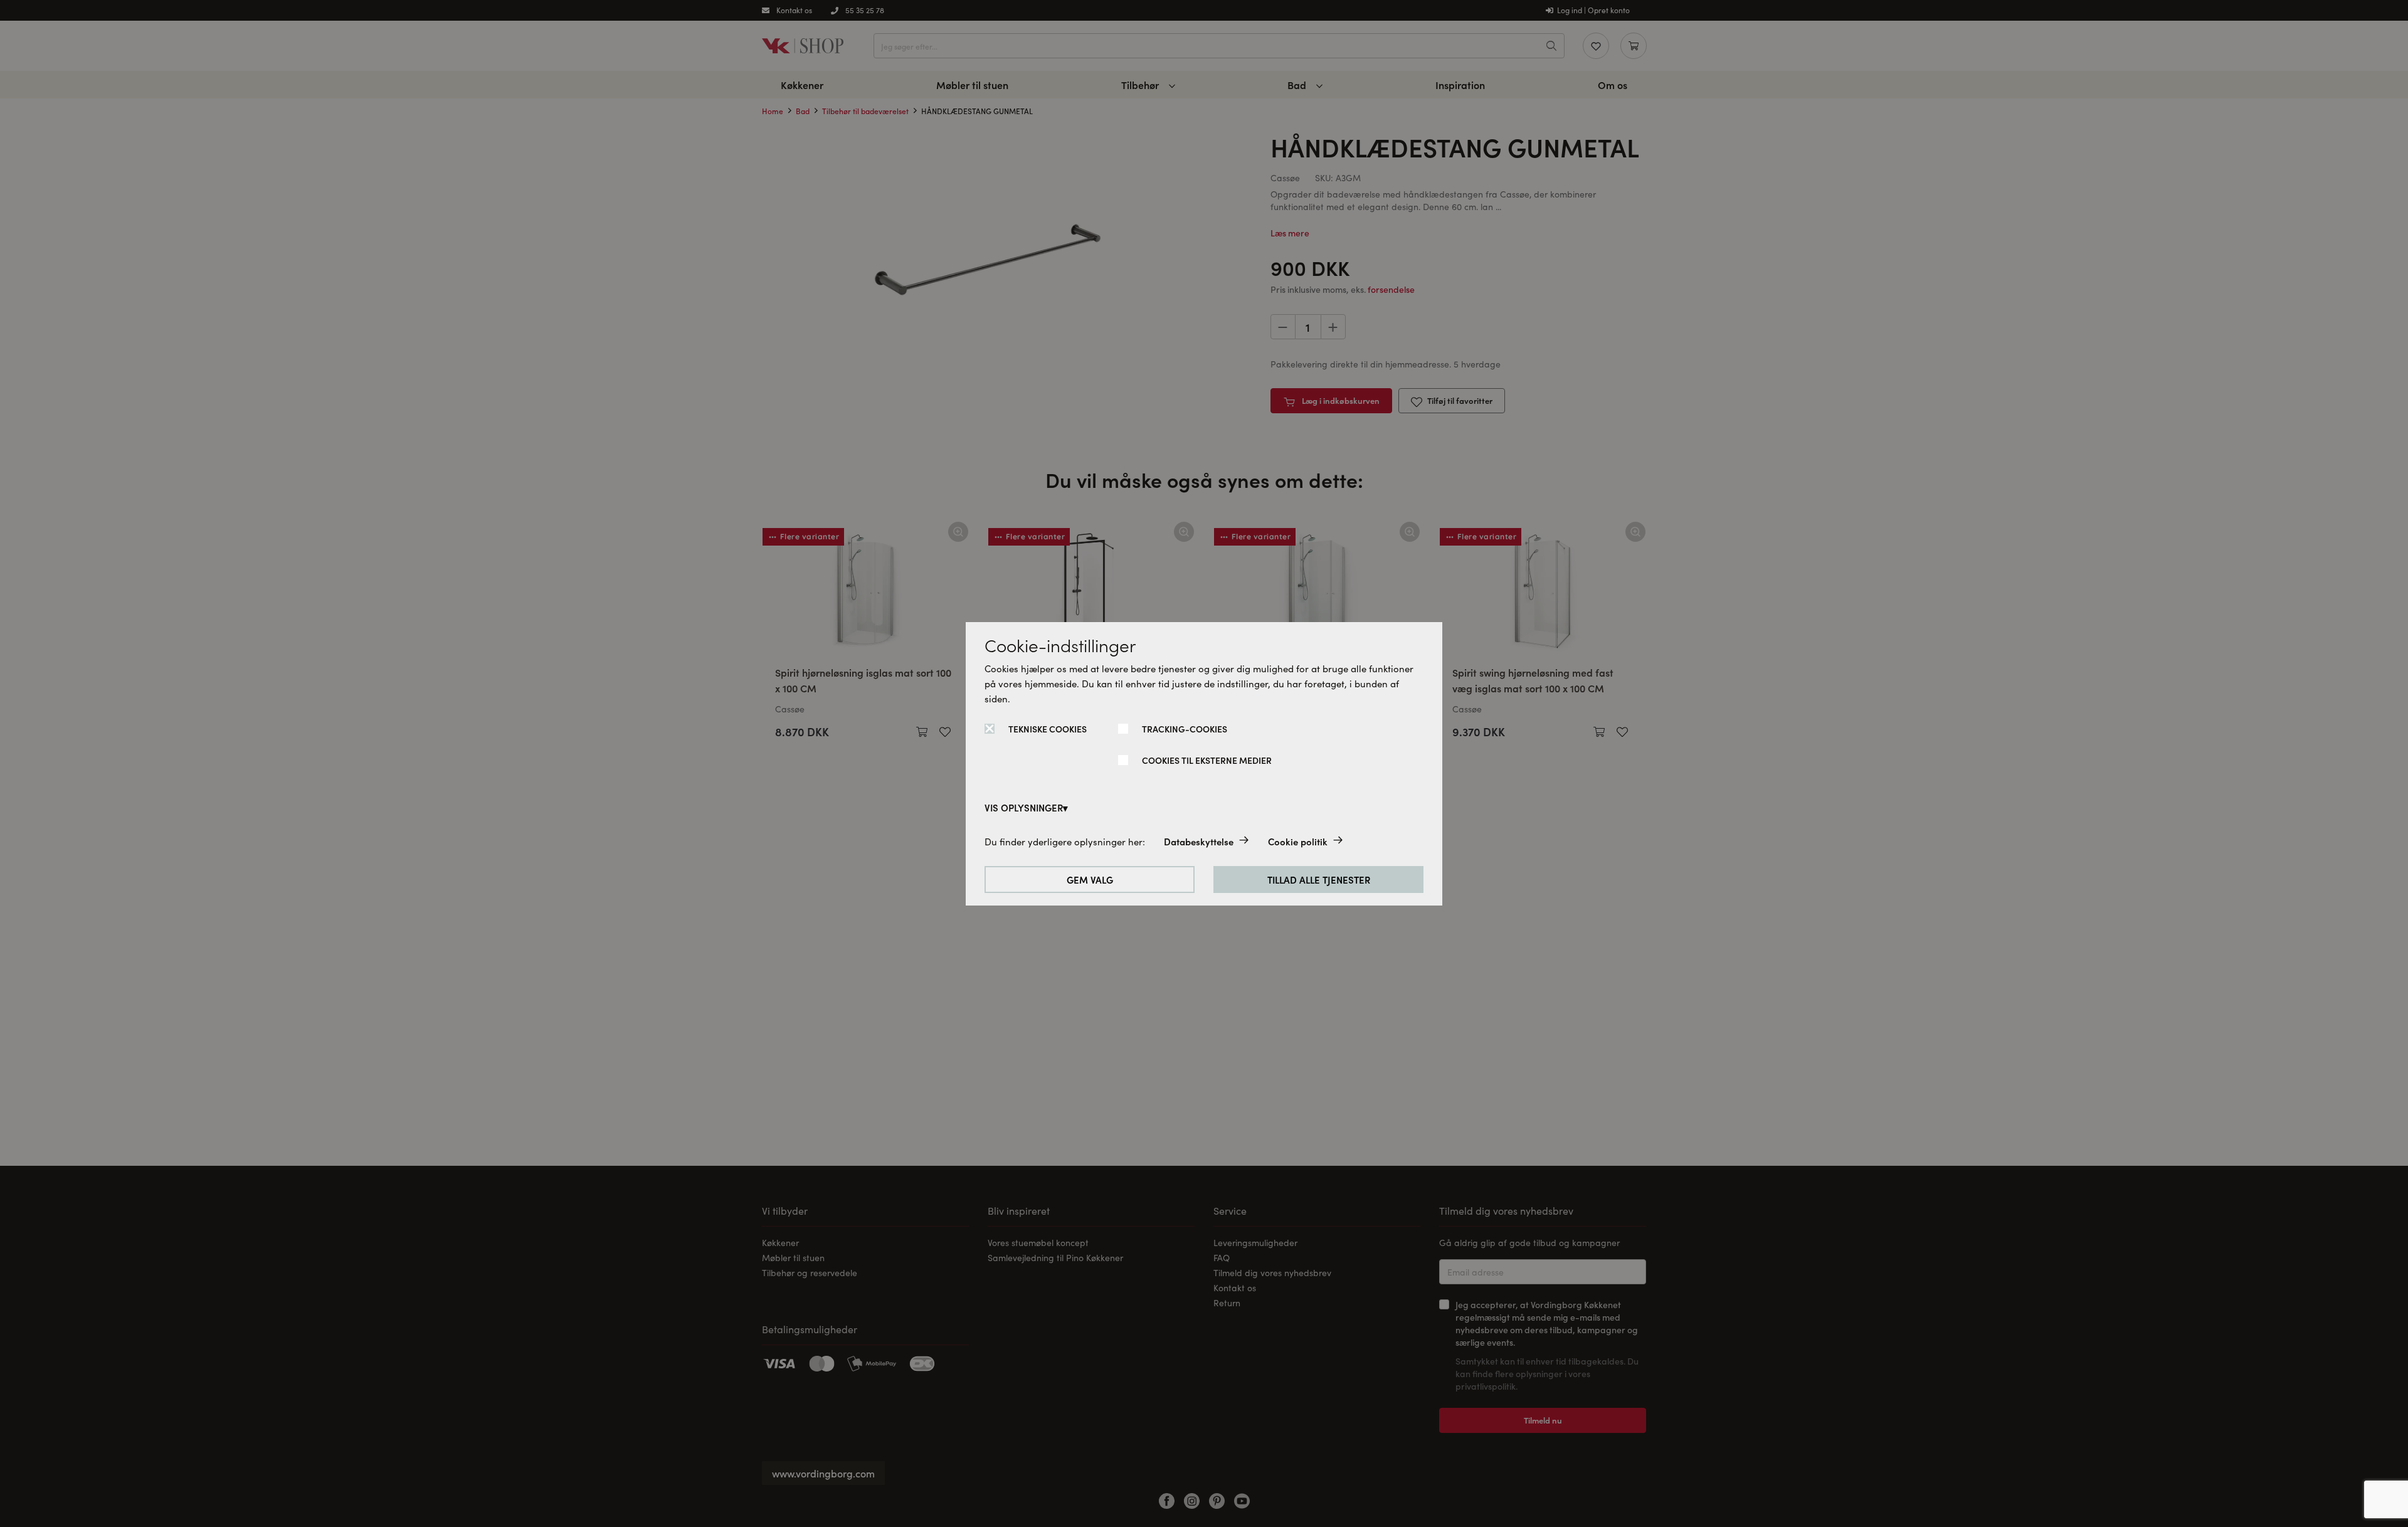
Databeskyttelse (1199, 841)
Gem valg (1090, 880)
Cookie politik (1298, 841)
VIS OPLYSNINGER (1024, 807)
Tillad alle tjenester (1319, 880)
